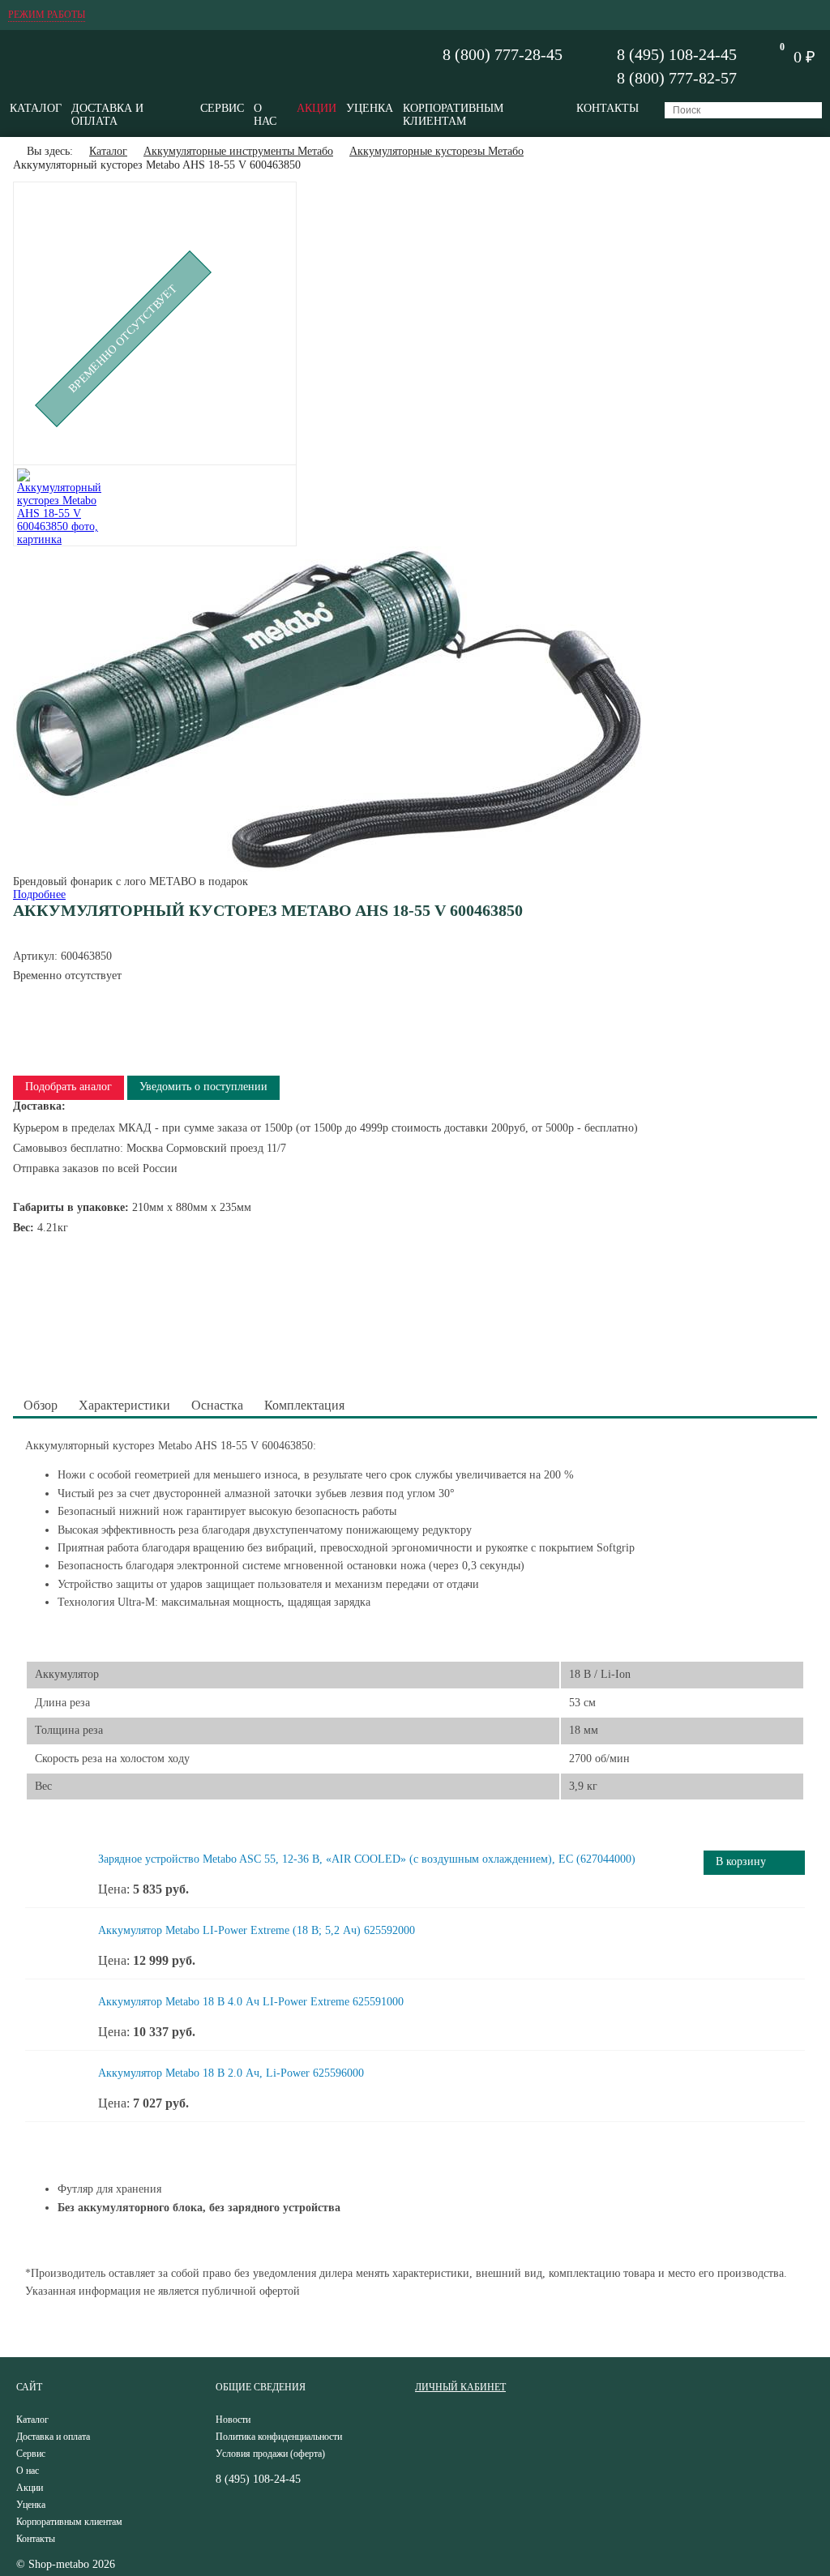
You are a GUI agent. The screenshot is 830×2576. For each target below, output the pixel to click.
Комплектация (304, 1405)
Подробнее (39, 894)
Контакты (608, 108)
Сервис (222, 108)
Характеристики (124, 1405)
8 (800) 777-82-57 (677, 78)
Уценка (370, 108)
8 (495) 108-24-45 (677, 54)
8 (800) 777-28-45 (503, 54)
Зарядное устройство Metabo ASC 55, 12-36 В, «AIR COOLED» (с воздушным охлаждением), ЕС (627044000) (367, 1859)
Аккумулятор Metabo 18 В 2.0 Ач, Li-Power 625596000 (231, 2073)
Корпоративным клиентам (453, 115)
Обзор (41, 1405)
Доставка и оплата (107, 115)
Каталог (36, 108)
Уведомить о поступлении (203, 1087)
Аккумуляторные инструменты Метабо (238, 151)
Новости (233, 2420)
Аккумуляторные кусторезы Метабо (436, 151)
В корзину (741, 1861)
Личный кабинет (460, 2387)
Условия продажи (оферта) (270, 2454)
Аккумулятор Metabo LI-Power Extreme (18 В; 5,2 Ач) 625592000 (257, 1930)
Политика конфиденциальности (279, 2437)
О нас (265, 115)
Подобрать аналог (68, 1087)
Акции (317, 108)
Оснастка (217, 1405)
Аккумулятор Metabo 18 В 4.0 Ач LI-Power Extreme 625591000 (251, 2002)
